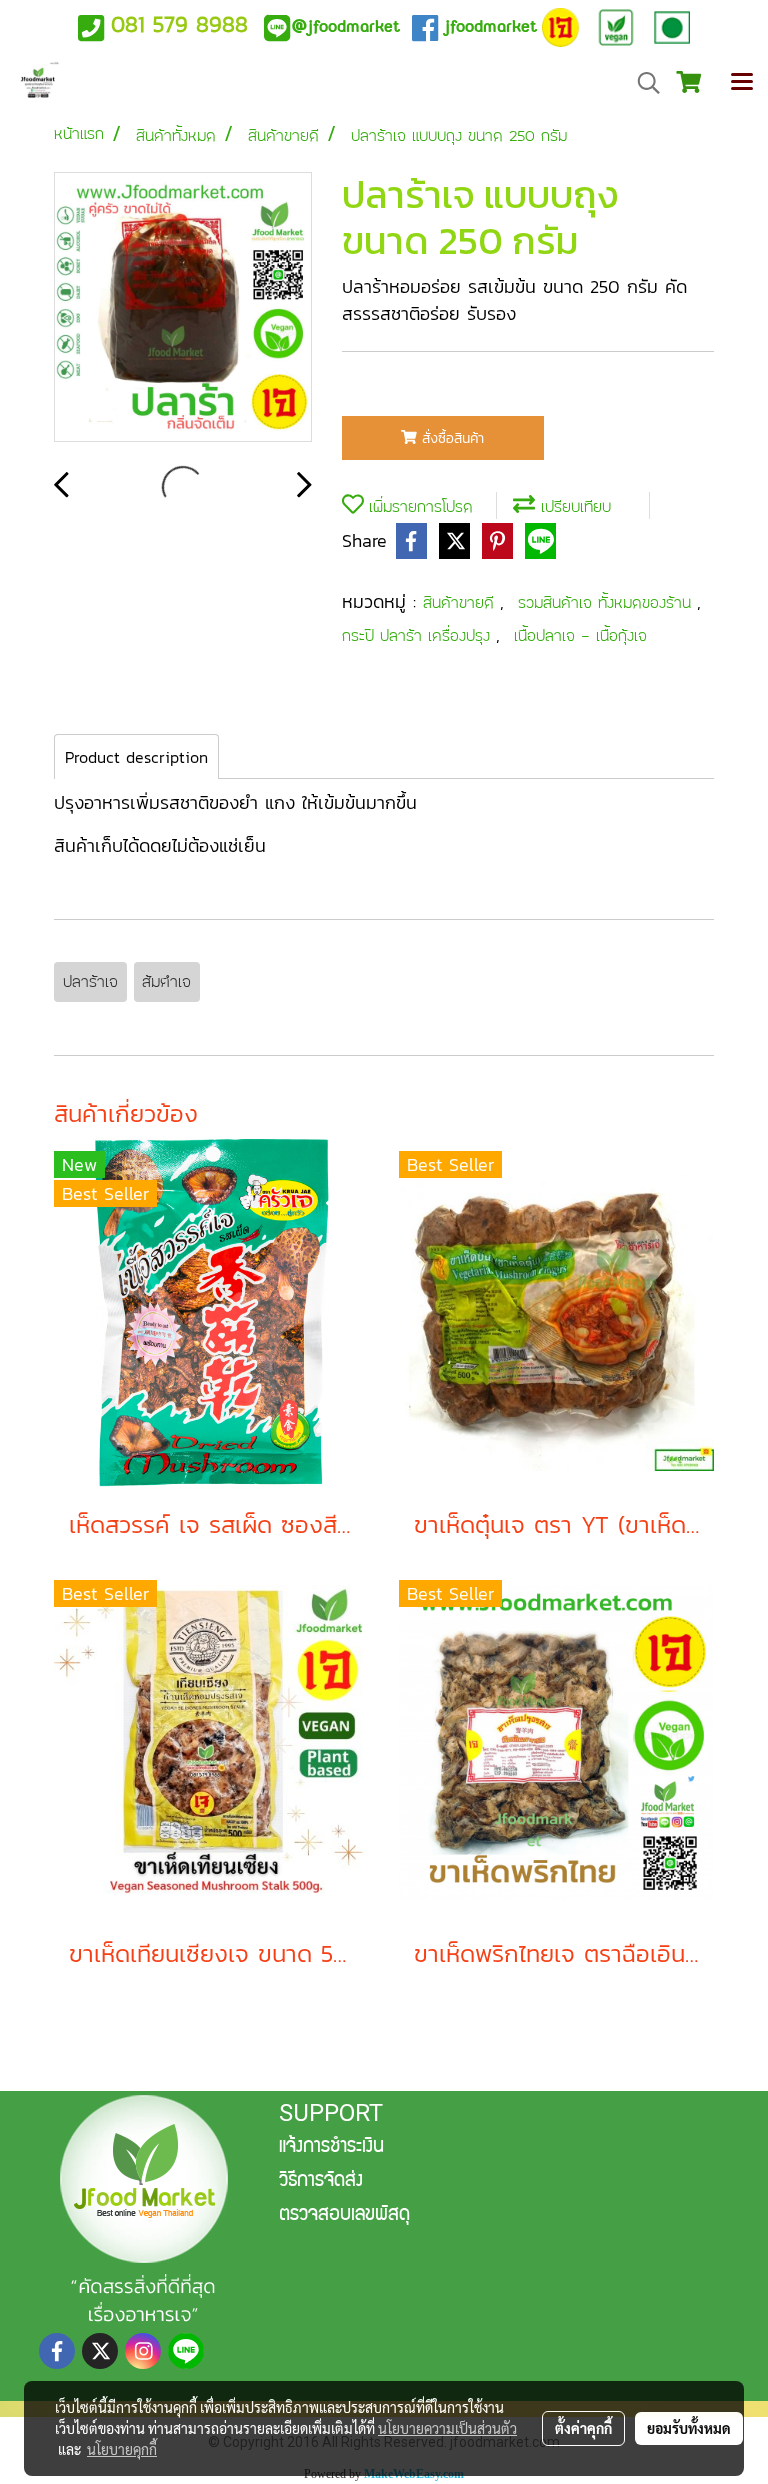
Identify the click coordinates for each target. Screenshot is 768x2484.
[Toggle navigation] (742, 83)
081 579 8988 (179, 24)
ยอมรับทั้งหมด (689, 2428)
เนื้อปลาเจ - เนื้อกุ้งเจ (580, 635)
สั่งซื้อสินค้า (450, 438)
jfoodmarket (345, 26)
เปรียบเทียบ (573, 506)
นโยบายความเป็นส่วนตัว (447, 2428)
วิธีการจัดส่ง (321, 2182)
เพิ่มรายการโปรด (418, 506)
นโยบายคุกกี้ (122, 2449)
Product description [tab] (136, 757)
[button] (642, 83)
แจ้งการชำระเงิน (331, 2148)
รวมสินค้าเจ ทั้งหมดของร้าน (607, 602)
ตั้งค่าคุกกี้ (583, 2428)
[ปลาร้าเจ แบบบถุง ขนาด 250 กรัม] (183, 308)
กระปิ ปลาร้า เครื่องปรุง (419, 635)
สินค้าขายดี (461, 602)
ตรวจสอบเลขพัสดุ (344, 2216)
